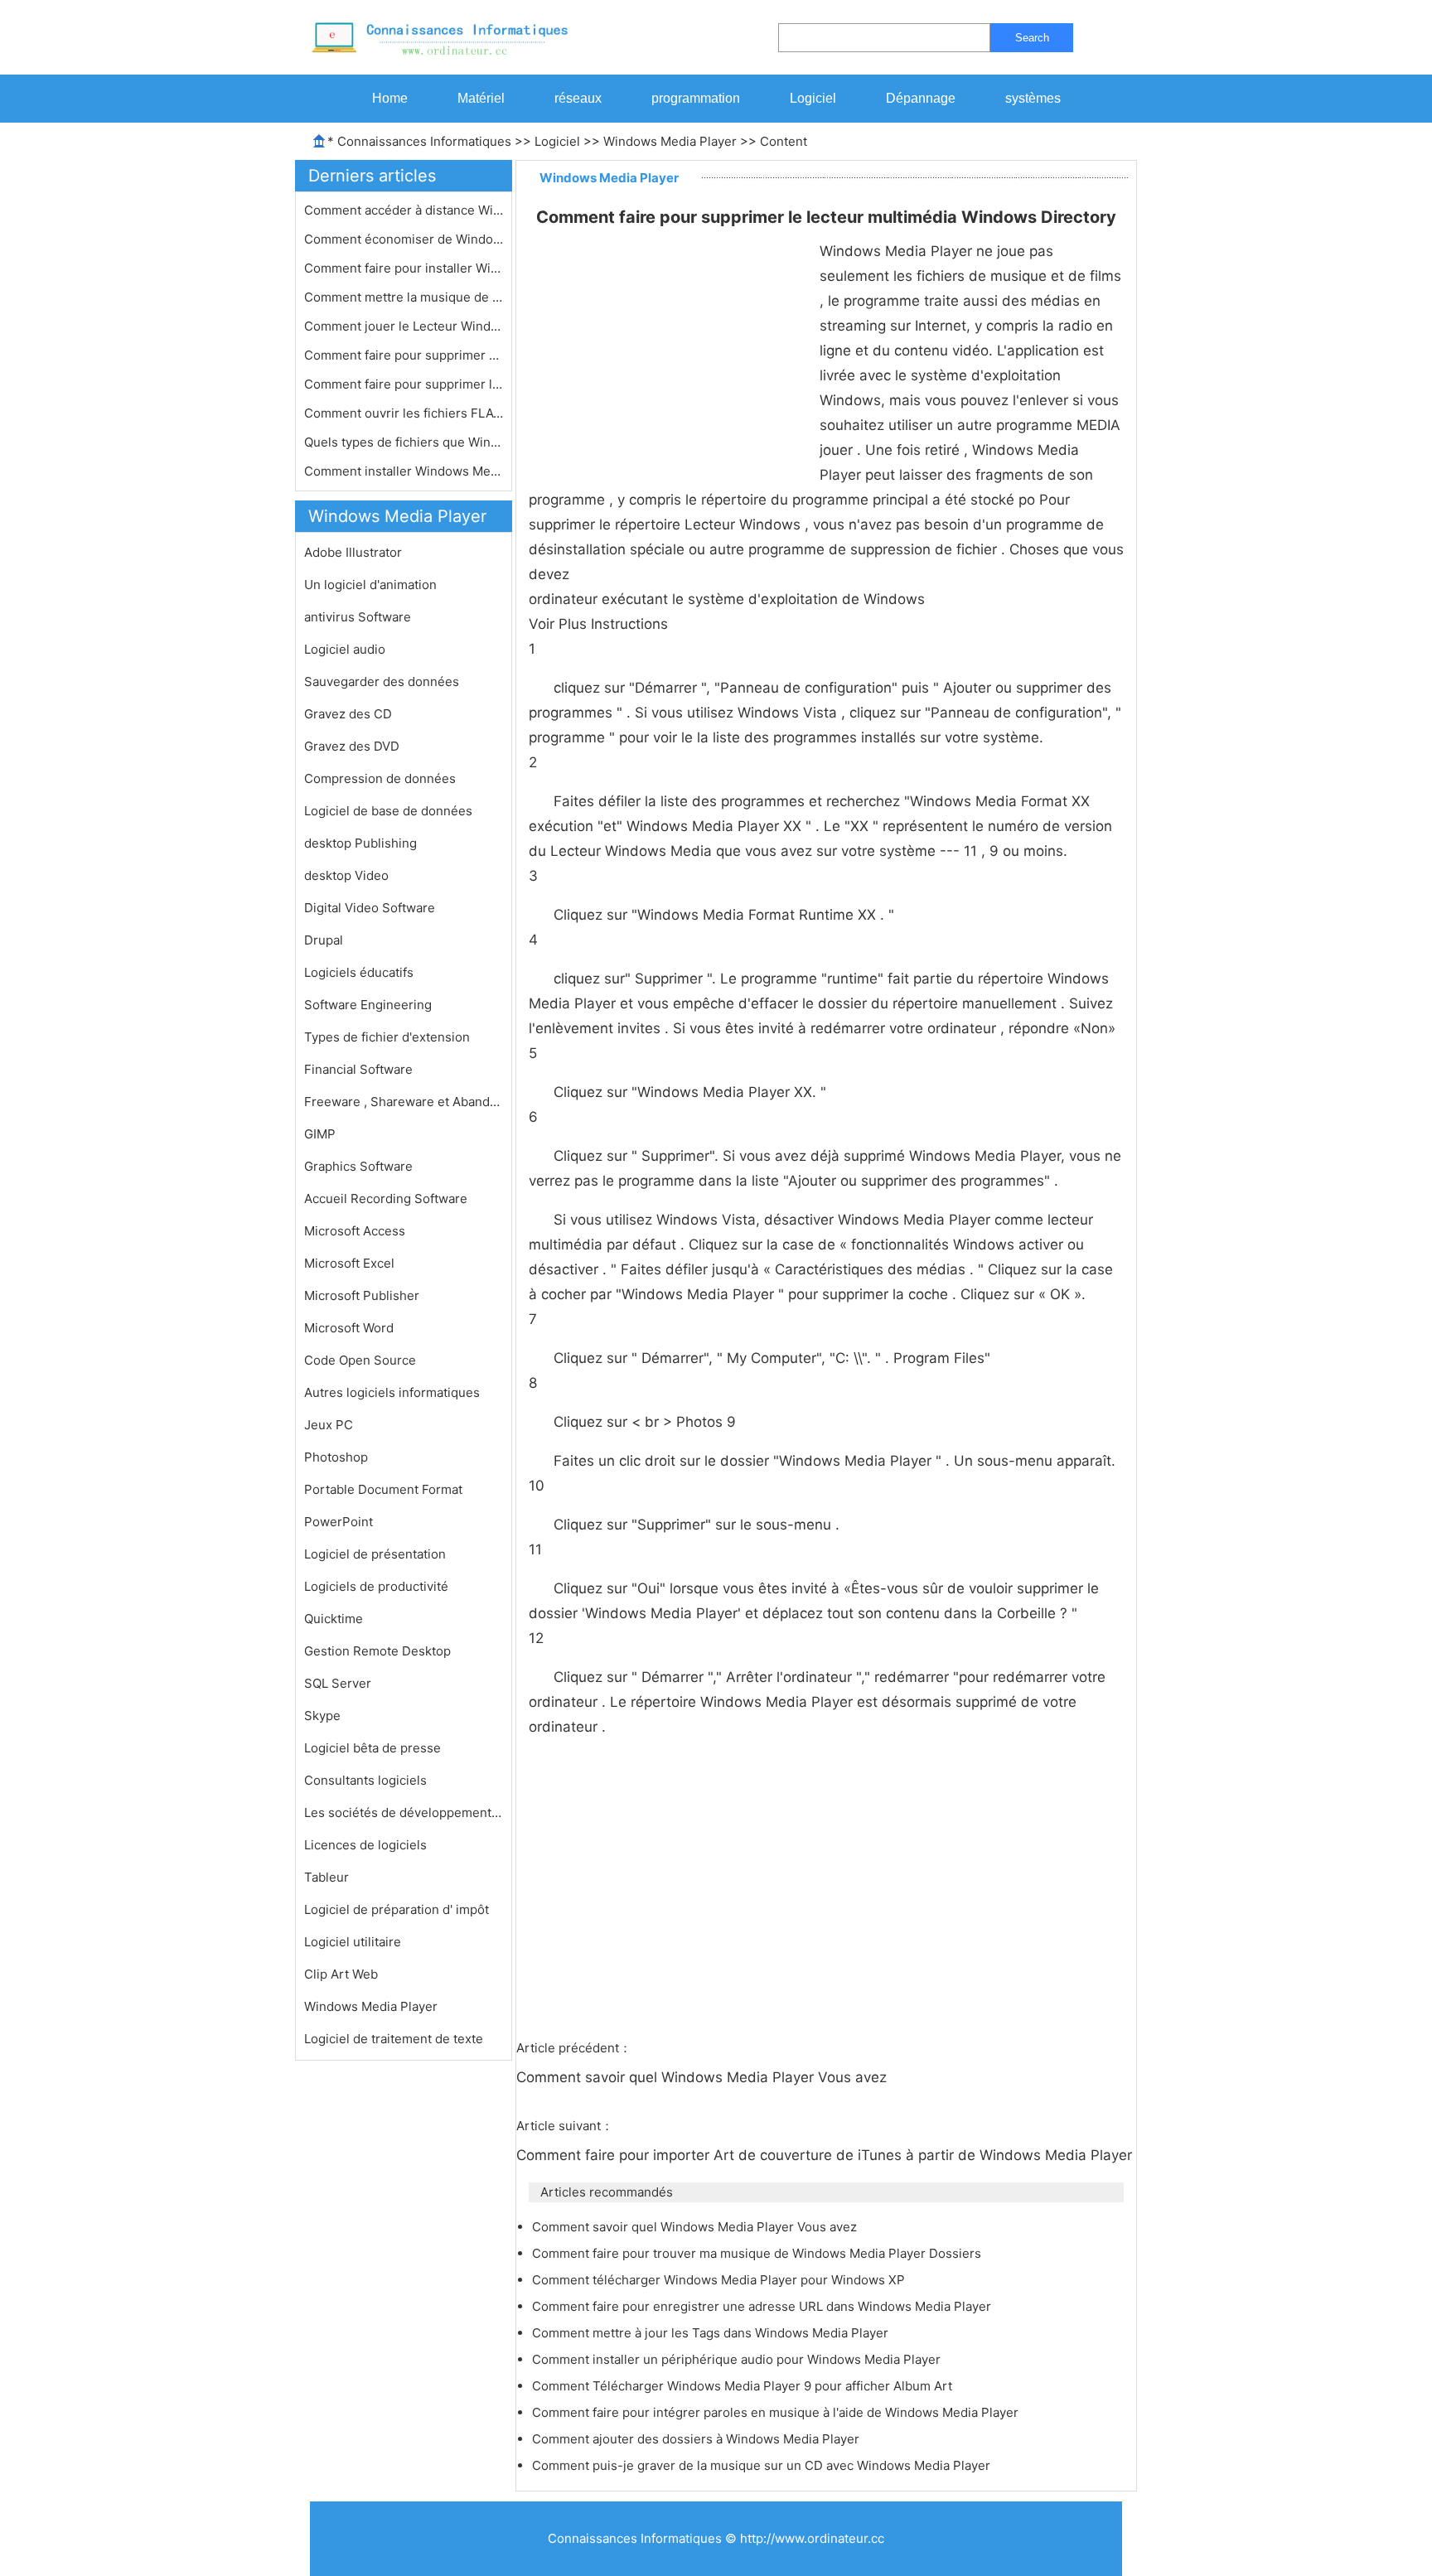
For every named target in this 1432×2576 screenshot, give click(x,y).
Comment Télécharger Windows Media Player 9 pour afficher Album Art (744, 2386)
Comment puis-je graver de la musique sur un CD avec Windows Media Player (763, 2465)
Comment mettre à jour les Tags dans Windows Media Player (712, 2333)
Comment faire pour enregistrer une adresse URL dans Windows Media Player (763, 2306)
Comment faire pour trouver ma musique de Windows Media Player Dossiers (758, 2253)
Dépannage (921, 98)
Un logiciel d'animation (370, 585)
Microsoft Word (349, 1328)
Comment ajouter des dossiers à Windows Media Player (697, 2439)
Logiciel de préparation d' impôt (397, 1909)
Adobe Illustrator (353, 552)
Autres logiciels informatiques (392, 1392)
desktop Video (346, 875)
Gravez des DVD (352, 746)
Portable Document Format (383, 1489)
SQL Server (338, 1683)
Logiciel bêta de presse (373, 1748)
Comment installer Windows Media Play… (404, 471)
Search (1032, 38)
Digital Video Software (370, 908)
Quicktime (334, 1619)
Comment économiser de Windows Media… (404, 239)
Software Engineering (368, 1005)
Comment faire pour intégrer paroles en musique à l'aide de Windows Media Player (777, 2412)
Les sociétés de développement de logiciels (404, 1812)
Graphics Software (358, 1166)
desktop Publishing (360, 843)
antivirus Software (358, 617)
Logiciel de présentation (375, 1554)
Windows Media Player (670, 141)
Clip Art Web (341, 1974)
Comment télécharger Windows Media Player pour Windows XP (720, 2280)
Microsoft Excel (349, 1263)
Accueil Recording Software (386, 1199)
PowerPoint (339, 1522)
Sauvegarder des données (382, 681)
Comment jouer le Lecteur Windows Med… (404, 326)
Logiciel (813, 98)
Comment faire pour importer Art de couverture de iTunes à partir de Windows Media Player (826, 2155)
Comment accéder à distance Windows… (404, 210)
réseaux (578, 98)
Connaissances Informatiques (424, 141)
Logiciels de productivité (376, 1586)
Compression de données (380, 778)
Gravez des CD (348, 714)
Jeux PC (329, 1425)
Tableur (327, 1877)
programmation (696, 98)
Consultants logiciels (365, 1780)
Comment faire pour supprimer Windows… (404, 355)
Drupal (324, 940)
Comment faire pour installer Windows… (404, 268)
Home (390, 98)
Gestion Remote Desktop (377, 1651)
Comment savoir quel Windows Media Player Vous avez (704, 2077)
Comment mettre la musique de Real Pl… (404, 297)
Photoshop (336, 1457)
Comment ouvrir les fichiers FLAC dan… (404, 413)
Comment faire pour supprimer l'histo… (404, 384)
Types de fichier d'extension (387, 1037)
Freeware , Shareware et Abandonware (404, 1102)
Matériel (481, 98)
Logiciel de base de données (388, 811)
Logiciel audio (345, 649)
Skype (322, 1716)
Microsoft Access (355, 1231)
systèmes (1033, 98)
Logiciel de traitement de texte (394, 2039)
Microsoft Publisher (362, 1295)
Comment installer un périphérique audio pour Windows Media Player (738, 2359)
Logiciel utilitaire (353, 1942)
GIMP (320, 1134)
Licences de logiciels (365, 1845)
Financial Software (358, 1069)
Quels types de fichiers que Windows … (404, 442)
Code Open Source (360, 1360)
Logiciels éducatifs (359, 972)
